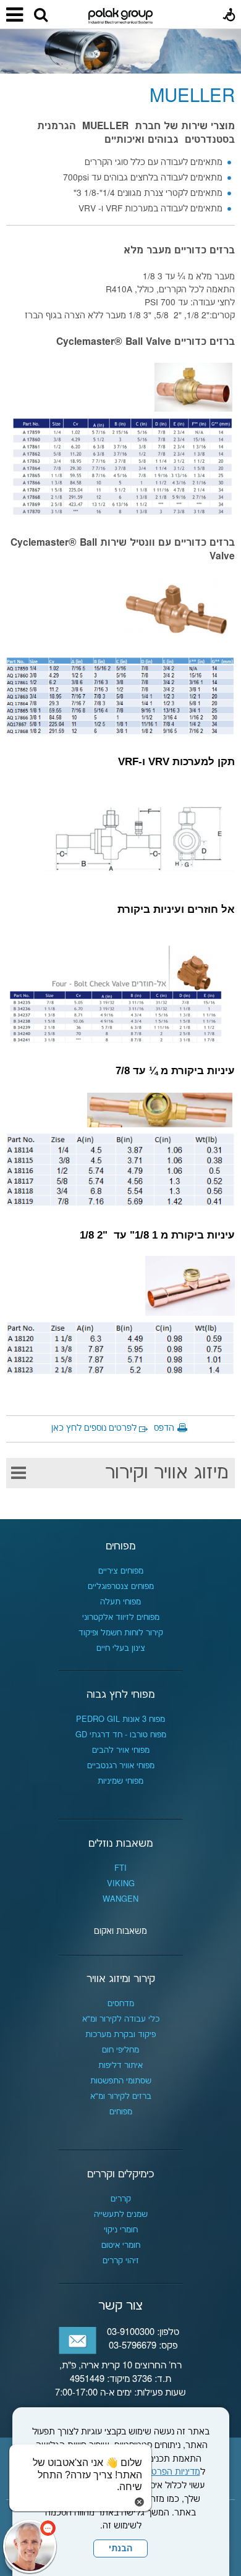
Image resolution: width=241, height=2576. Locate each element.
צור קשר (120, 2306)
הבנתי (120, 2549)
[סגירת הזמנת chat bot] (139, 2502)
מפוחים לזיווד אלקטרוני (121, 1617)
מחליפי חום (120, 2050)
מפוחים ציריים (121, 1571)
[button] (41, 15)
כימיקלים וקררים (120, 2174)
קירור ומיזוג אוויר (121, 1979)
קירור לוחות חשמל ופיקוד (121, 1633)
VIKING (121, 1884)
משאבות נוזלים (120, 1844)
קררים (121, 2199)
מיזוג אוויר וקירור (167, 1473)
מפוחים (120, 1546)
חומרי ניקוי (121, 2230)
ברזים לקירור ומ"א (121, 2096)
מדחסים (121, 2004)
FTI (120, 1868)
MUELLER (192, 97)
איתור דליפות (120, 2065)
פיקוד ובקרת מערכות (120, 2035)
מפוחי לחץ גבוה (120, 1695)
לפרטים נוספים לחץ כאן (94, 1428)
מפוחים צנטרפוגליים (121, 1587)
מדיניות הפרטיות (171, 2472)
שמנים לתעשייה (121, 2214)
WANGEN (120, 1899)
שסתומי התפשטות (121, 2081)
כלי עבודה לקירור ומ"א (121, 2019)
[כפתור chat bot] (30, 2546)
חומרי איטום (121, 2245)
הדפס (164, 1428)
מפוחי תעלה (120, 1602)
